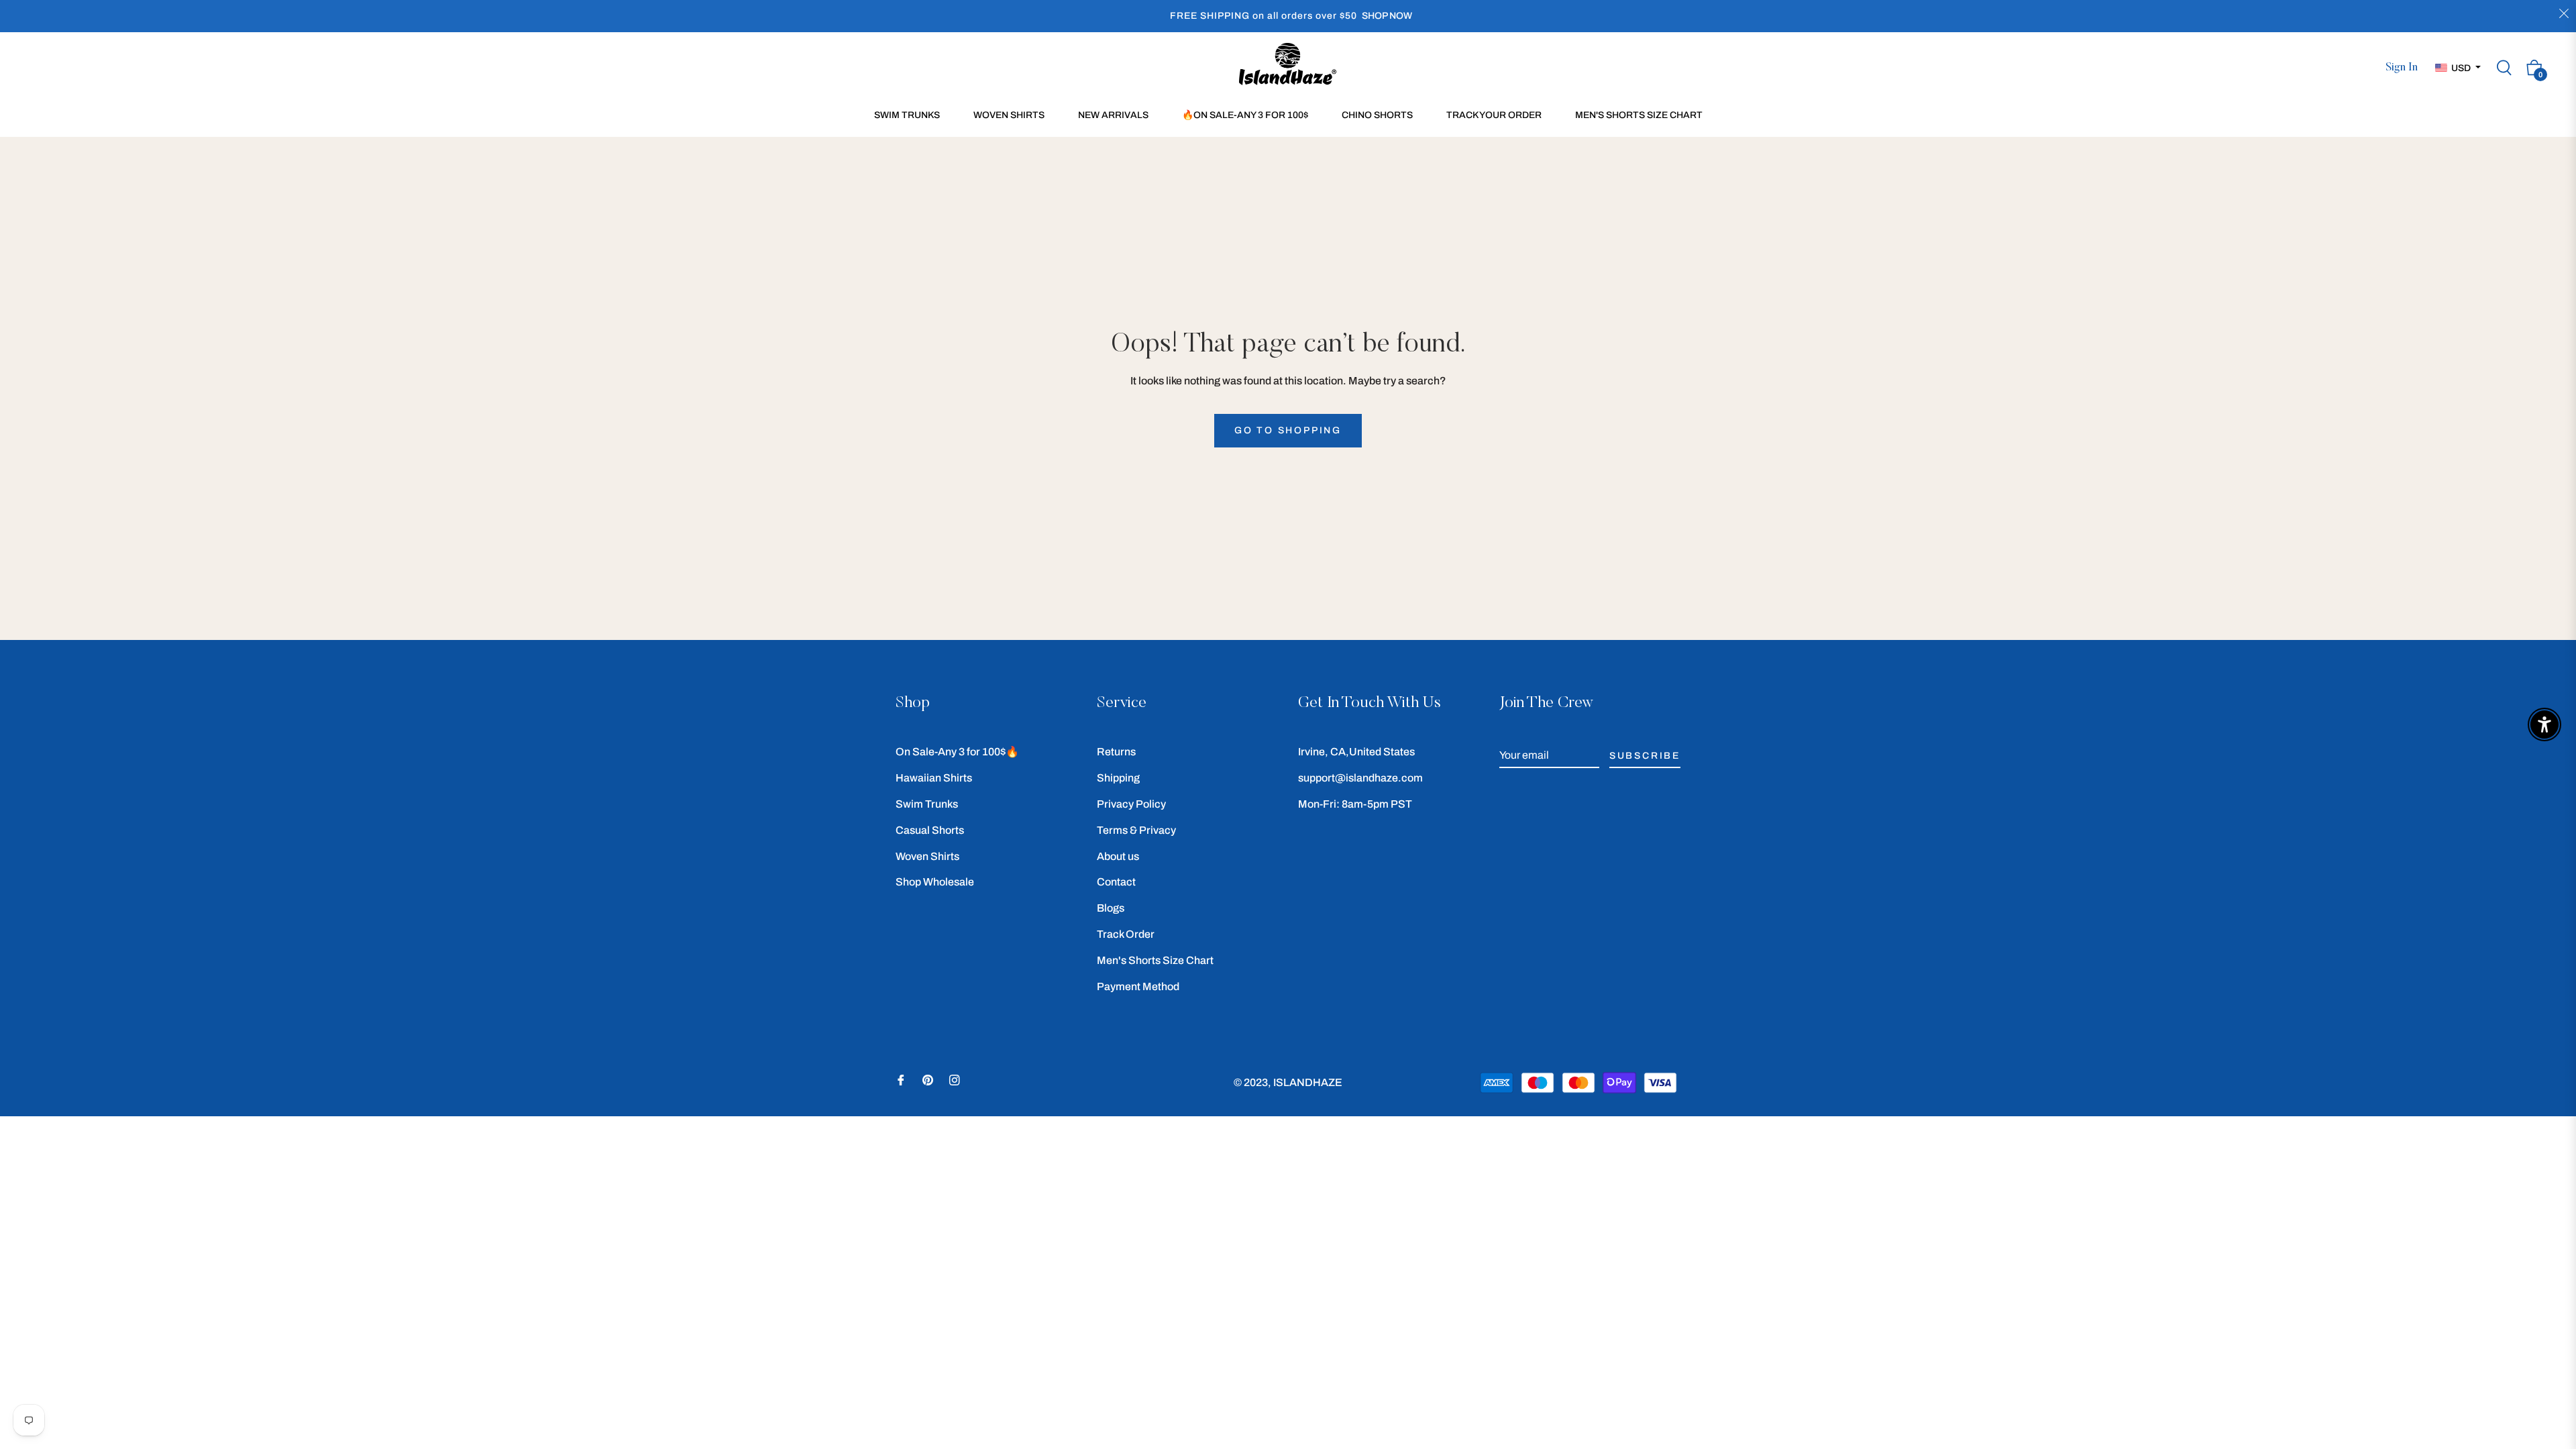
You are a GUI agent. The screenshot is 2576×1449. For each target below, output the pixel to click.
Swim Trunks (927, 804)
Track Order (1126, 934)
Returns (1116, 752)
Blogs (1111, 908)
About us (1118, 856)
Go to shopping (1288, 430)
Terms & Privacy (1136, 830)
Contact (1116, 882)
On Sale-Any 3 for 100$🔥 (957, 752)
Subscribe (1645, 756)
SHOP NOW (1387, 16)
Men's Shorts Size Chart (1155, 960)
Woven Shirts (927, 856)
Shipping (1118, 778)
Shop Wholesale (935, 882)
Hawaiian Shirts (934, 778)
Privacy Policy (1131, 804)
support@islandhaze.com (1360, 778)
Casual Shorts (930, 830)
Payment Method (1138, 986)
